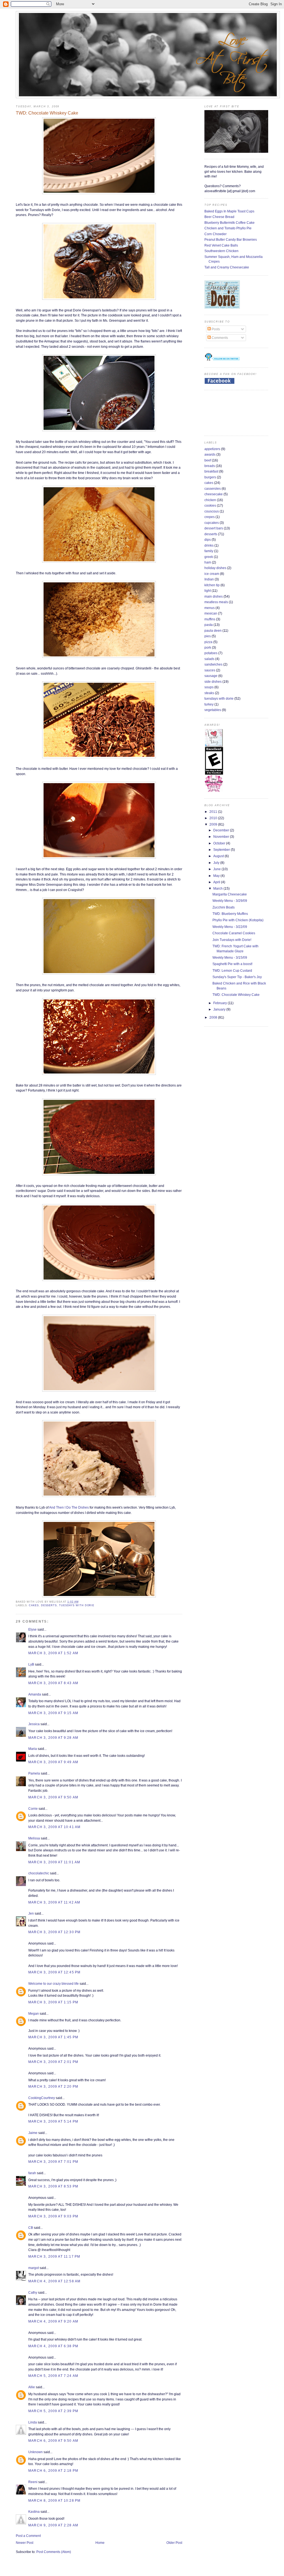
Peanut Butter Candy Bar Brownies (231, 239)
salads (209, 659)
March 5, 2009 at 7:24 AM (53, 2376)
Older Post (174, 2543)
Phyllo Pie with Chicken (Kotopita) (238, 920)
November (222, 837)
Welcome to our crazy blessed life (54, 1984)
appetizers (212, 449)
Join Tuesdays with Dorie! (232, 940)
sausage (211, 676)
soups (209, 687)
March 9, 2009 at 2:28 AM (53, 2525)
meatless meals (216, 602)
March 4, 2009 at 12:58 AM (54, 2281)
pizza (208, 642)
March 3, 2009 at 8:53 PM (53, 2186)
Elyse (32, 1629)
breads (210, 466)
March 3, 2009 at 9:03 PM (53, 2216)
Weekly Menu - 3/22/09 (230, 927)
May (217, 876)
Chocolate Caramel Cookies (234, 933)
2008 (214, 1017)
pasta (209, 625)
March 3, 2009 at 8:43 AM (53, 1683)
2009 (214, 824)
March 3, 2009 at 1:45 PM (53, 2037)
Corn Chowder (215, 234)
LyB (31, 1664)
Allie (32, 2387)
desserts (49, 1605)
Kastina (34, 2512)
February (220, 1003)
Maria (33, 1749)
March (218, 888)
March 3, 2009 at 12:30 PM (54, 1932)
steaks (209, 693)
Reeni (33, 2482)
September (222, 850)
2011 (214, 812)
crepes (210, 517)
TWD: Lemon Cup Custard (232, 970)
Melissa (34, 1838)
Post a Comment (28, 2536)
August (219, 856)
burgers (210, 477)
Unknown (35, 2452)
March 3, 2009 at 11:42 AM (54, 1902)
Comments (219, 338)
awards (210, 454)
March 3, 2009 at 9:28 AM (53, 1738)
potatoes (211, 653)
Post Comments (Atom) (54, 2552)
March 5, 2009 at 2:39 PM (53, 2411)
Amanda (35, 1694)
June (217, 869)
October (220, 843)
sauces (210, 670)
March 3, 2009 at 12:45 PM (54, 1972)
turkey (209, 704)
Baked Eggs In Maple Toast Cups (229, 211)
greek (209, 557)
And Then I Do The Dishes (69, 1507)
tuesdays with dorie (77, 1605)
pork (208, 647)
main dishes (214, 596)
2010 (214, 818)
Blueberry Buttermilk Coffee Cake (230, 223)
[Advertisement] (222, 412)
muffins (210, 619)
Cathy (33, 2292)
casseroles (213, 488)
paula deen (213, 630)
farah (32, 2173)
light (208, 591)
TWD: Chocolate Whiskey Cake (47, 113)
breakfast (211, 471)
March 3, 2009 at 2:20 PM (53, 2086)
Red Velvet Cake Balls (221, 245)
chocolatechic (39, 1873)
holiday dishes (215, 568)
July (217, 863)
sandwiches (213, 664)
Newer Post (25, 2543)
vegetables (213, 710)
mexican (211, 613)
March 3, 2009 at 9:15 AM (53, 1713)
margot (34, 2268)
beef (208, 460)
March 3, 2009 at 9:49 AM (53, 1762)
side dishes (213, 682)
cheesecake (214, 494)
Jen (31, 1913)
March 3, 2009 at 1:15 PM (53, 2002)
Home (100, 2543)
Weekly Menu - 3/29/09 (230, 901)
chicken (210, 500)
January (220, 1009)
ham (208, 562)
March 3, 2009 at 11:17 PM (54, 2256)
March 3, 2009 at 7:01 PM (53, 2162)
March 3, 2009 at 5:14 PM (53, 2121)
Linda (33, 2422)
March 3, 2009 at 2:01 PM (53, 2062)
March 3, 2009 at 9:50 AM (53, 1797)
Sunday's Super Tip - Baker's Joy (237, 977)
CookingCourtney (42, 2098)
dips (208, 540)
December (222, 830)
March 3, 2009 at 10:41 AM (54, 1827)
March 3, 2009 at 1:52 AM (53, 1653)
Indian (209, 579)
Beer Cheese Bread (219, 217)
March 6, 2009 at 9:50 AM (53, 2441)
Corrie (33, 1809)
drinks (209, 545)
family (209, 551)
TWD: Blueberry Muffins (230, 914)
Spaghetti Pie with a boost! (232, 964)
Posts (215, 329)
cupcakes (212, 523)
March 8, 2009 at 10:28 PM (54, 2500)
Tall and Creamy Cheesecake (227, 267)
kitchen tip (212, 585)
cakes (34, 1605)
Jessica (34, 1724)
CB (31, 2228)
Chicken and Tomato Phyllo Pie (228, 228)
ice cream (212, 574)
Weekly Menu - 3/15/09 (230, 957)
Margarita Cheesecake (230, 894)
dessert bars (214, 528)
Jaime (33, 2133)
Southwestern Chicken (221, 251)
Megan (34, 2013)
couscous (212, 511)
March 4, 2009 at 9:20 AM (53, 2321)
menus (210, 608)
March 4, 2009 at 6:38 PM (53, 2346)
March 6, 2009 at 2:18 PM (53, 2470)
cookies (210, 505)
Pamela (34, 1773)
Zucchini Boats (224, 907)
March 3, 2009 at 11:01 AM (54, 1862)
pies (208, 636)
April (217, 882)
